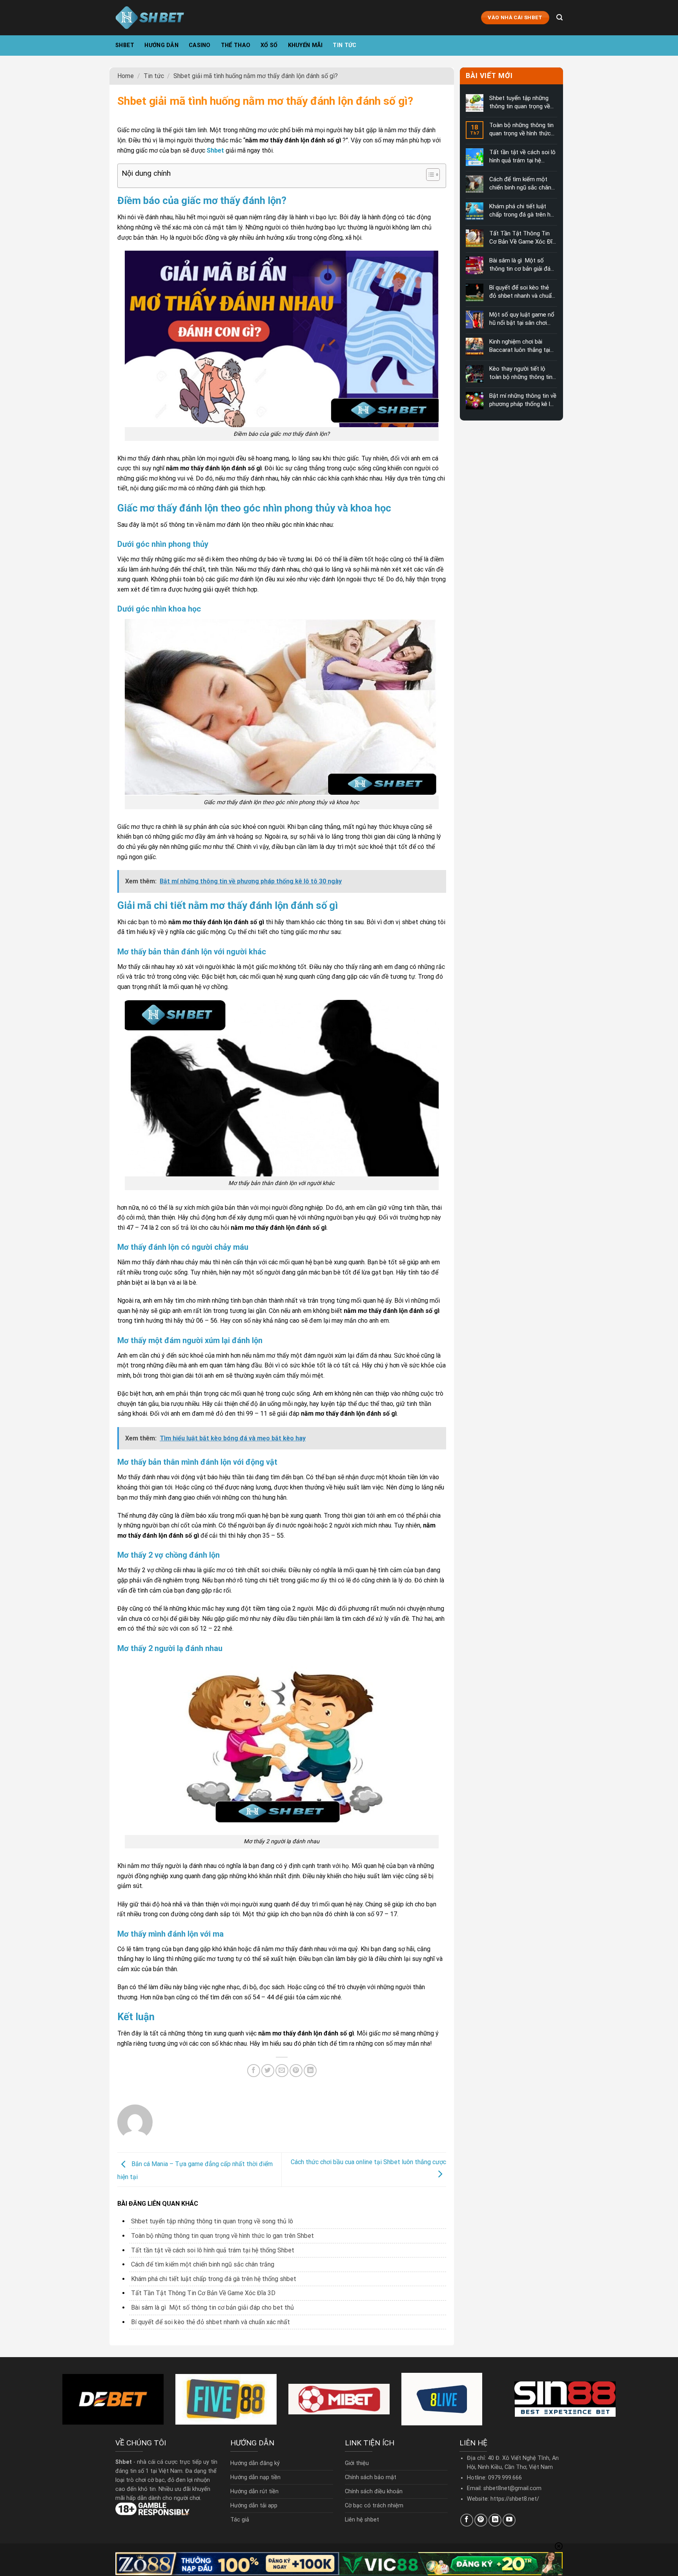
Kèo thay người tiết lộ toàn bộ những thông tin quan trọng (520, 373)
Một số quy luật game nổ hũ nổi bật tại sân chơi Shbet (521, 319)
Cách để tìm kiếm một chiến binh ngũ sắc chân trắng (203, 2264)
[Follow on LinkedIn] (495, 2520)
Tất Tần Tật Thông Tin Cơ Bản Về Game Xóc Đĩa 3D (203, 2293)
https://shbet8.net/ (515, 2499)
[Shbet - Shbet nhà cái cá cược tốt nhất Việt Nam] (150, 17)
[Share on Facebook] (254, 2071)
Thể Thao (236, 45)
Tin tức (344, 45)
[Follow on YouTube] (509, 2520)
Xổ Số (269, 45)
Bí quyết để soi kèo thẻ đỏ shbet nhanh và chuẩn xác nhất (211, 2322)
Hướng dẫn (161, 45)
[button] (429, 176)
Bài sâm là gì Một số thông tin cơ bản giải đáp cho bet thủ (212, 2307)
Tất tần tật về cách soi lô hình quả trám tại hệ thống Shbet (213, 2250)
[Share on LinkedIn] (310, 2071)
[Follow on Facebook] (467, 2520)
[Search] (560, 17)
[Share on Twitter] (268, 2071)
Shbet (125, 45)
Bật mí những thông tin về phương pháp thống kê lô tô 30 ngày (522, 400)
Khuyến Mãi (305, 45)
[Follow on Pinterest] (481, 2520)
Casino (200, 45)
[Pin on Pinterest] (296, 2071)
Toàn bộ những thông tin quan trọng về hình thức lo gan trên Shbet (222, 2236)
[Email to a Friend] (282, 2071)
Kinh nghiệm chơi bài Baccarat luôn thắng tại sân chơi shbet (519, 346)
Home (126, 76)
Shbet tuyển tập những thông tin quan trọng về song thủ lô (212, 2221)
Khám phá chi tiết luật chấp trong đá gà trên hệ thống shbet (214, 2279)
